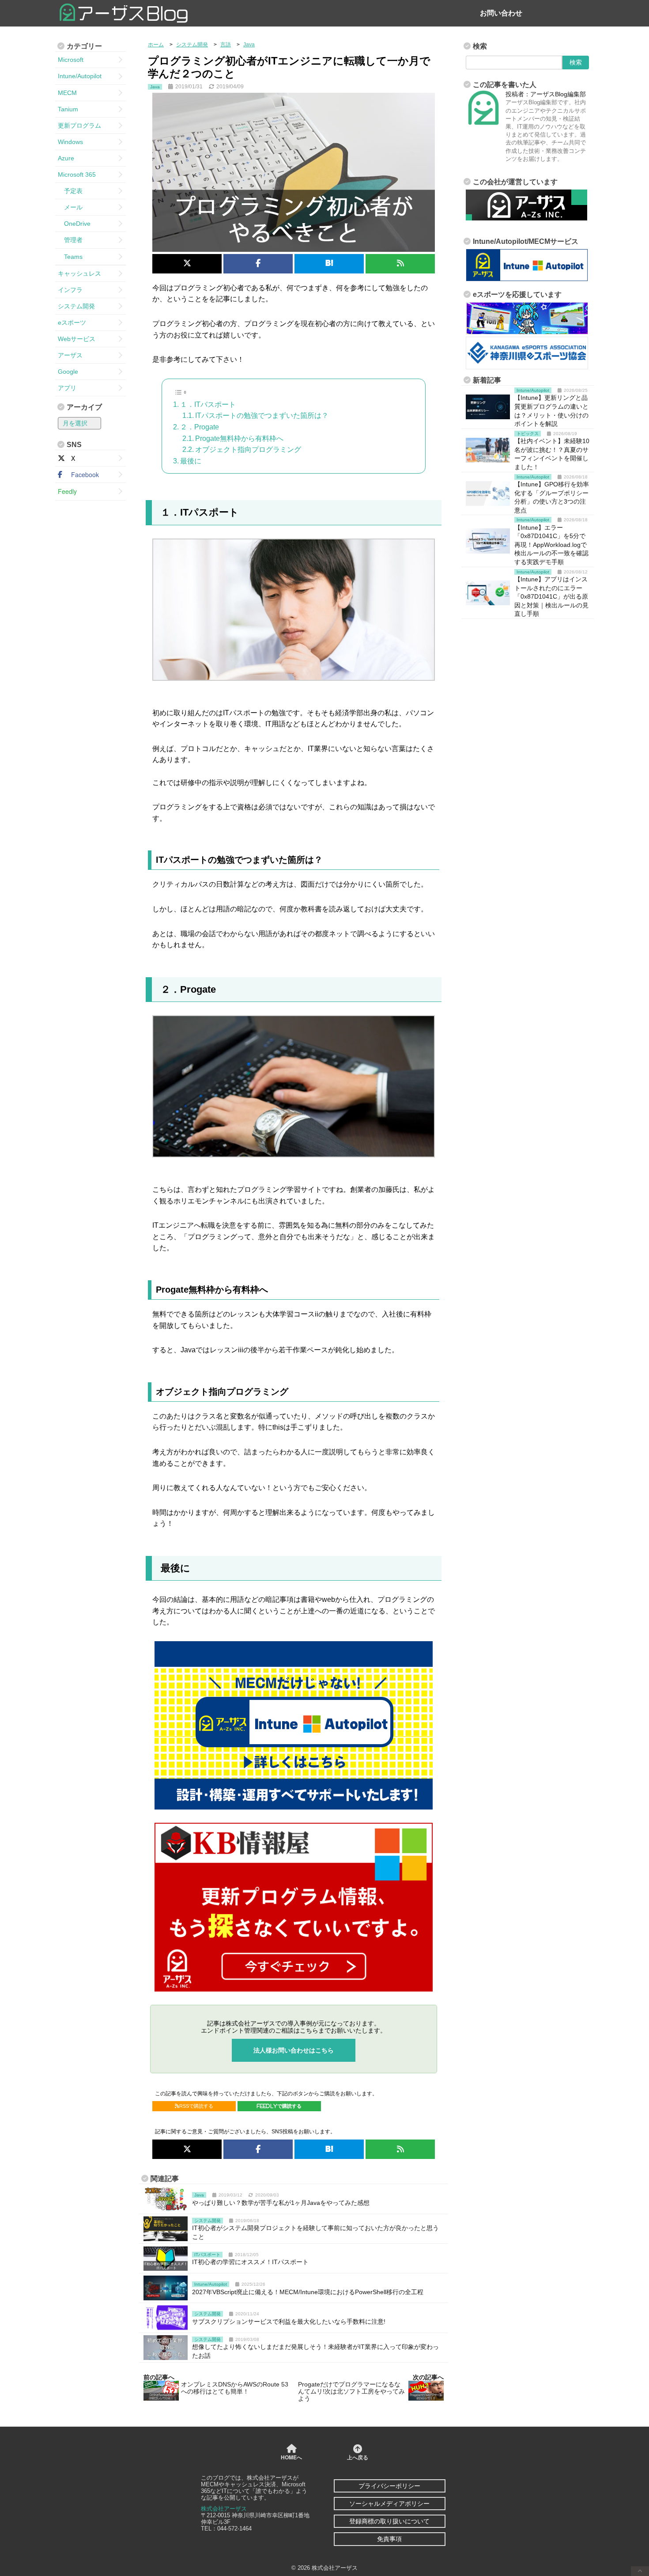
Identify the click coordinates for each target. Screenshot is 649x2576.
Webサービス (77, 339)
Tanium (68, 109)
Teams (70, 257)
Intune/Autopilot (80, 76)
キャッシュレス (79, 273)
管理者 (70, 240)
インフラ (70, 290)
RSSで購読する (196, 2106)
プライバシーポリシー (389, 2486)
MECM (67, 93)
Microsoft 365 (77, 175)
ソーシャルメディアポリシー (389, 2504)
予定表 (70, 191)
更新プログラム (79, 125)
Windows (70, 142)
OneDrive (74, 224)
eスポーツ (72, 322)
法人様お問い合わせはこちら (294, 2050)
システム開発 (76, 306)
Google (68, 372)
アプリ (67, 388)
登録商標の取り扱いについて (389, 2521)
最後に (191, 461)
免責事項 (389, 2539)
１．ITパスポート (208, 404)
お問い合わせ (501, 13)
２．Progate (200, 427)
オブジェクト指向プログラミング (248, 450)
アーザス (70, 355)
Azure (66, 158)
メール (70, 207)
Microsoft (71, 60)
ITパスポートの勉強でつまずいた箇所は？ (262, 415)
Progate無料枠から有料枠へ (239, 438)
